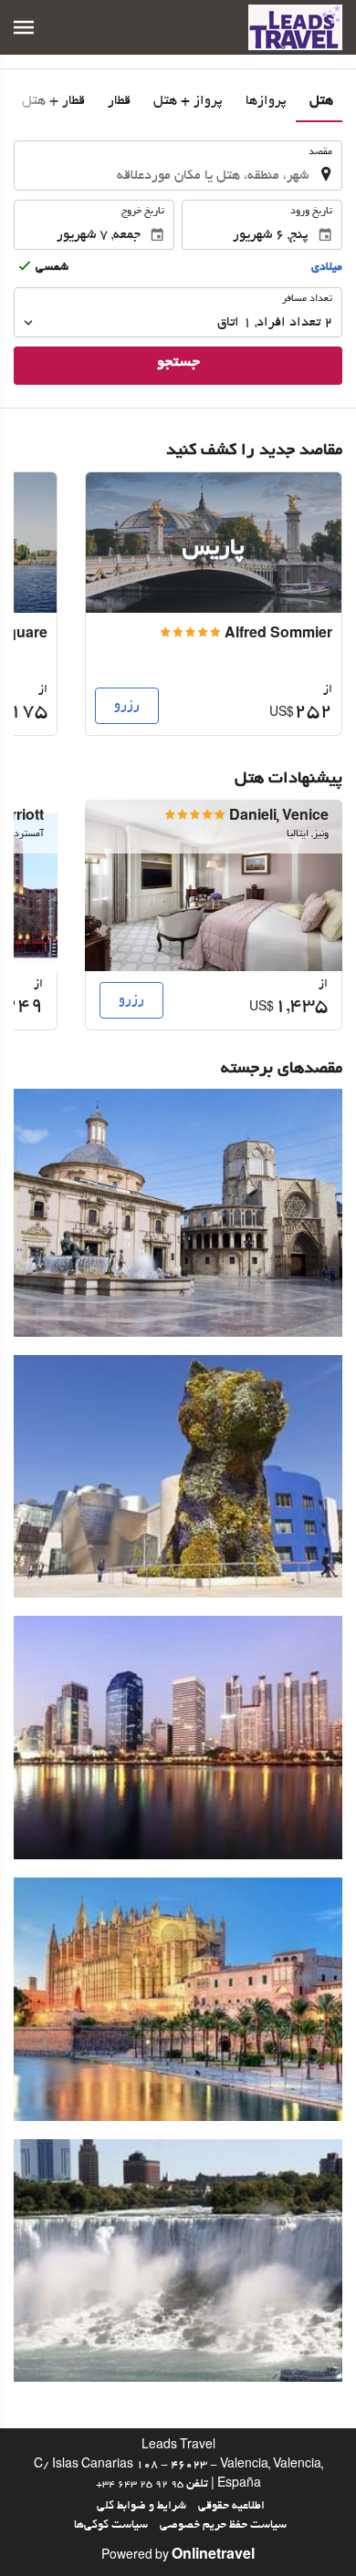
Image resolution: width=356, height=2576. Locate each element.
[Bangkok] (178, 1738)
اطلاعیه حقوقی (231, 2507)
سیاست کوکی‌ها (111, 2526)
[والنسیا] (178, 1213)
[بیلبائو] (178, 1477)
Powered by (178, 2557)
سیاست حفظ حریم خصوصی (223, 2526)
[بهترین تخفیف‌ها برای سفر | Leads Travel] (295, 27)
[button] (24, 27)
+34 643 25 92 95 (140, 2485)
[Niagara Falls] (178, 2261)
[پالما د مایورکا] (178, 1999)
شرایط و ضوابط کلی (141, 2507)
